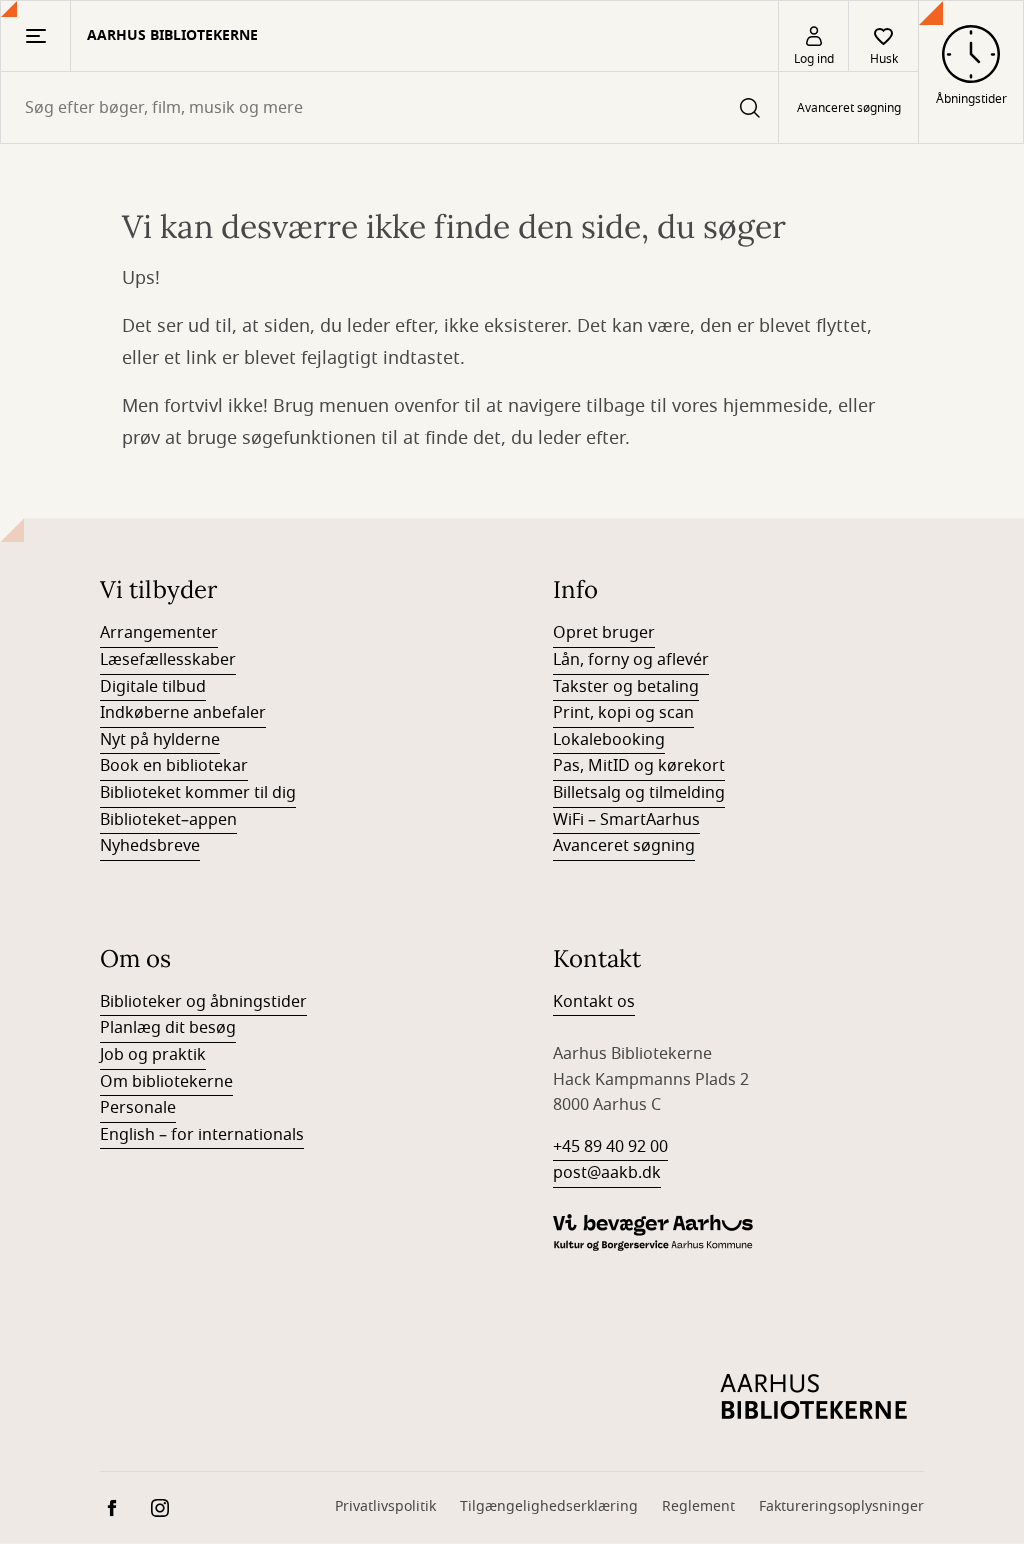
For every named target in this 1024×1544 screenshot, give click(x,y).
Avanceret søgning (849, 108)
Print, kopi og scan (623, 713)
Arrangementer (159, 633)
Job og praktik (153, 1055)
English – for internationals (202, 1135)
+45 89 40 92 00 (610, 1147)
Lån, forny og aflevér (631, 660)
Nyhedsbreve (150, 846)
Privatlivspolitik (385, 1506)
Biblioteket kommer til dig (198, 793)
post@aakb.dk (607, 1173)
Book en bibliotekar (174, 766)
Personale (138, 1108)
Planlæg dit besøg (168, 1028)
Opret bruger (604, 633)
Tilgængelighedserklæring (549, 1506)
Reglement (698, 1506)
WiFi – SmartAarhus (626, 820)
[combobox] (389, 107)
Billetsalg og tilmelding (639, 793)
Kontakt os (594, 1002)
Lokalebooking (609, 740)
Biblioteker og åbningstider (203, 1002)
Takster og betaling (626, 687)
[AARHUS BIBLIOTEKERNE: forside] (814, 1397)
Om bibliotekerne (166, 1082)
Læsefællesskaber (168, 660)
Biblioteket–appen (168, 820)
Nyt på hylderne (160, 740)
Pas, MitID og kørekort (639, 766)
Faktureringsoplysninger (841, 1506)
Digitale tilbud (153, 687)
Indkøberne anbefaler (183, 713)
